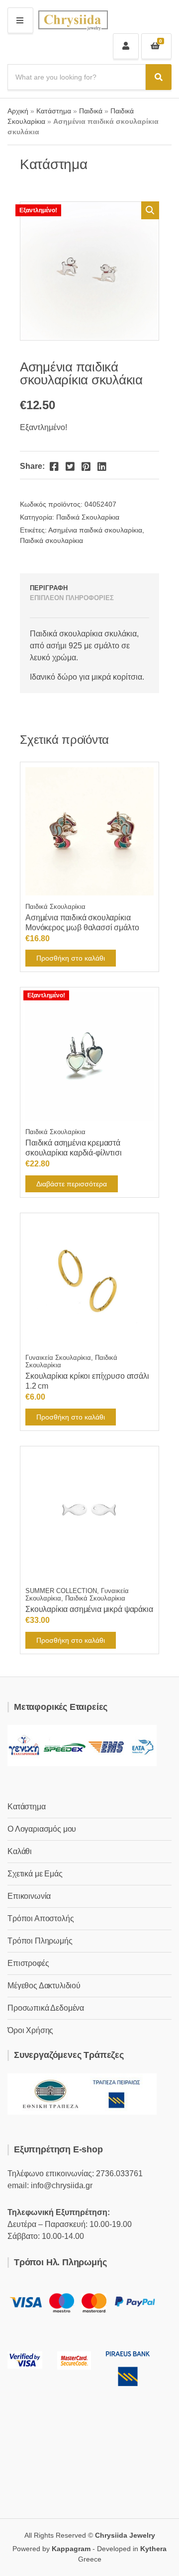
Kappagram (71, 2549)
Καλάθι (20, 1851)
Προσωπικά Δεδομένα (46, 2008)
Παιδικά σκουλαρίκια (51, 540)
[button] (150, 210)
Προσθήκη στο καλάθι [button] (71, 958)
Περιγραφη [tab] (49, 588)
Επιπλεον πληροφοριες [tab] (72, 598)
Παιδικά (91, 111)
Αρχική (18, 111)
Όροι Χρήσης (30, 2030)
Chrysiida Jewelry (125, 2535)
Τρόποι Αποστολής (41, 1918)
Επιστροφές (28, 1963)
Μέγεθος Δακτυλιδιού (44, 1986)
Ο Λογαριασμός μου (42, 1829)
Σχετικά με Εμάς (35, 1874)
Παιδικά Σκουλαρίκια (88, 517)
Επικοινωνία (29, 1896)
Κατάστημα (54, 111)
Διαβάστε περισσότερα (72, 1184)
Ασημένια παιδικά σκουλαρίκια (95, 530)
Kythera (153, 2549)
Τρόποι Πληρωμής (40, 1941)
